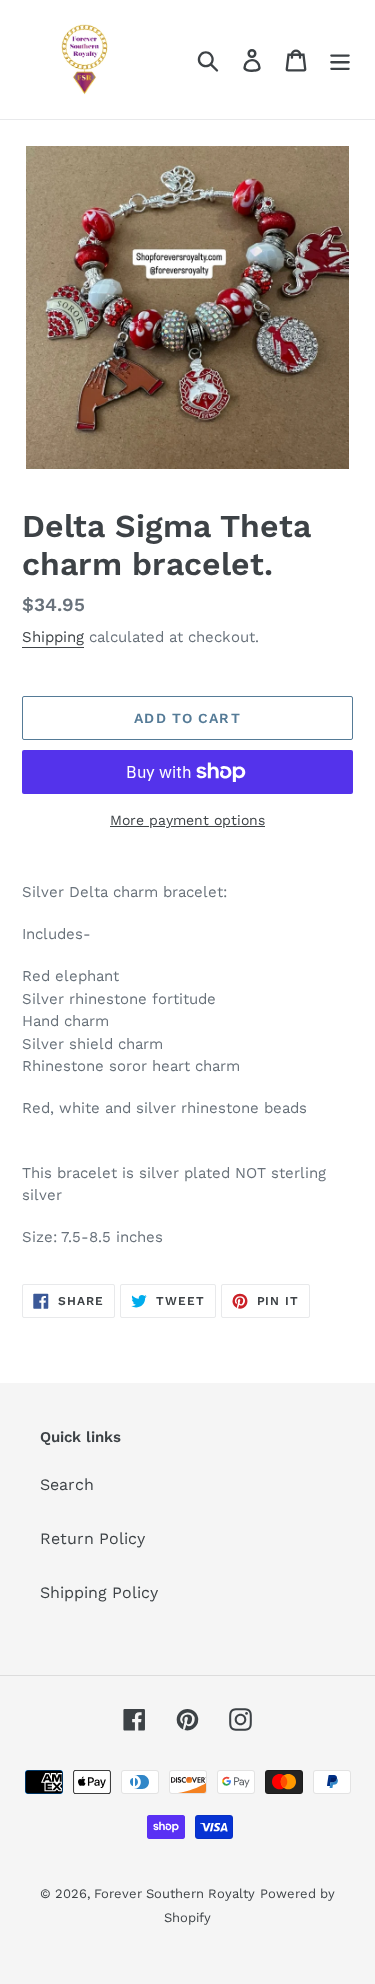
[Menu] (340, 59)
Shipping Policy (99, 1592)
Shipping (53, 637)
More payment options (187, 820)
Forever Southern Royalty (174, 1893)
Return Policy (92, 1538)
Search (67, 1484)
